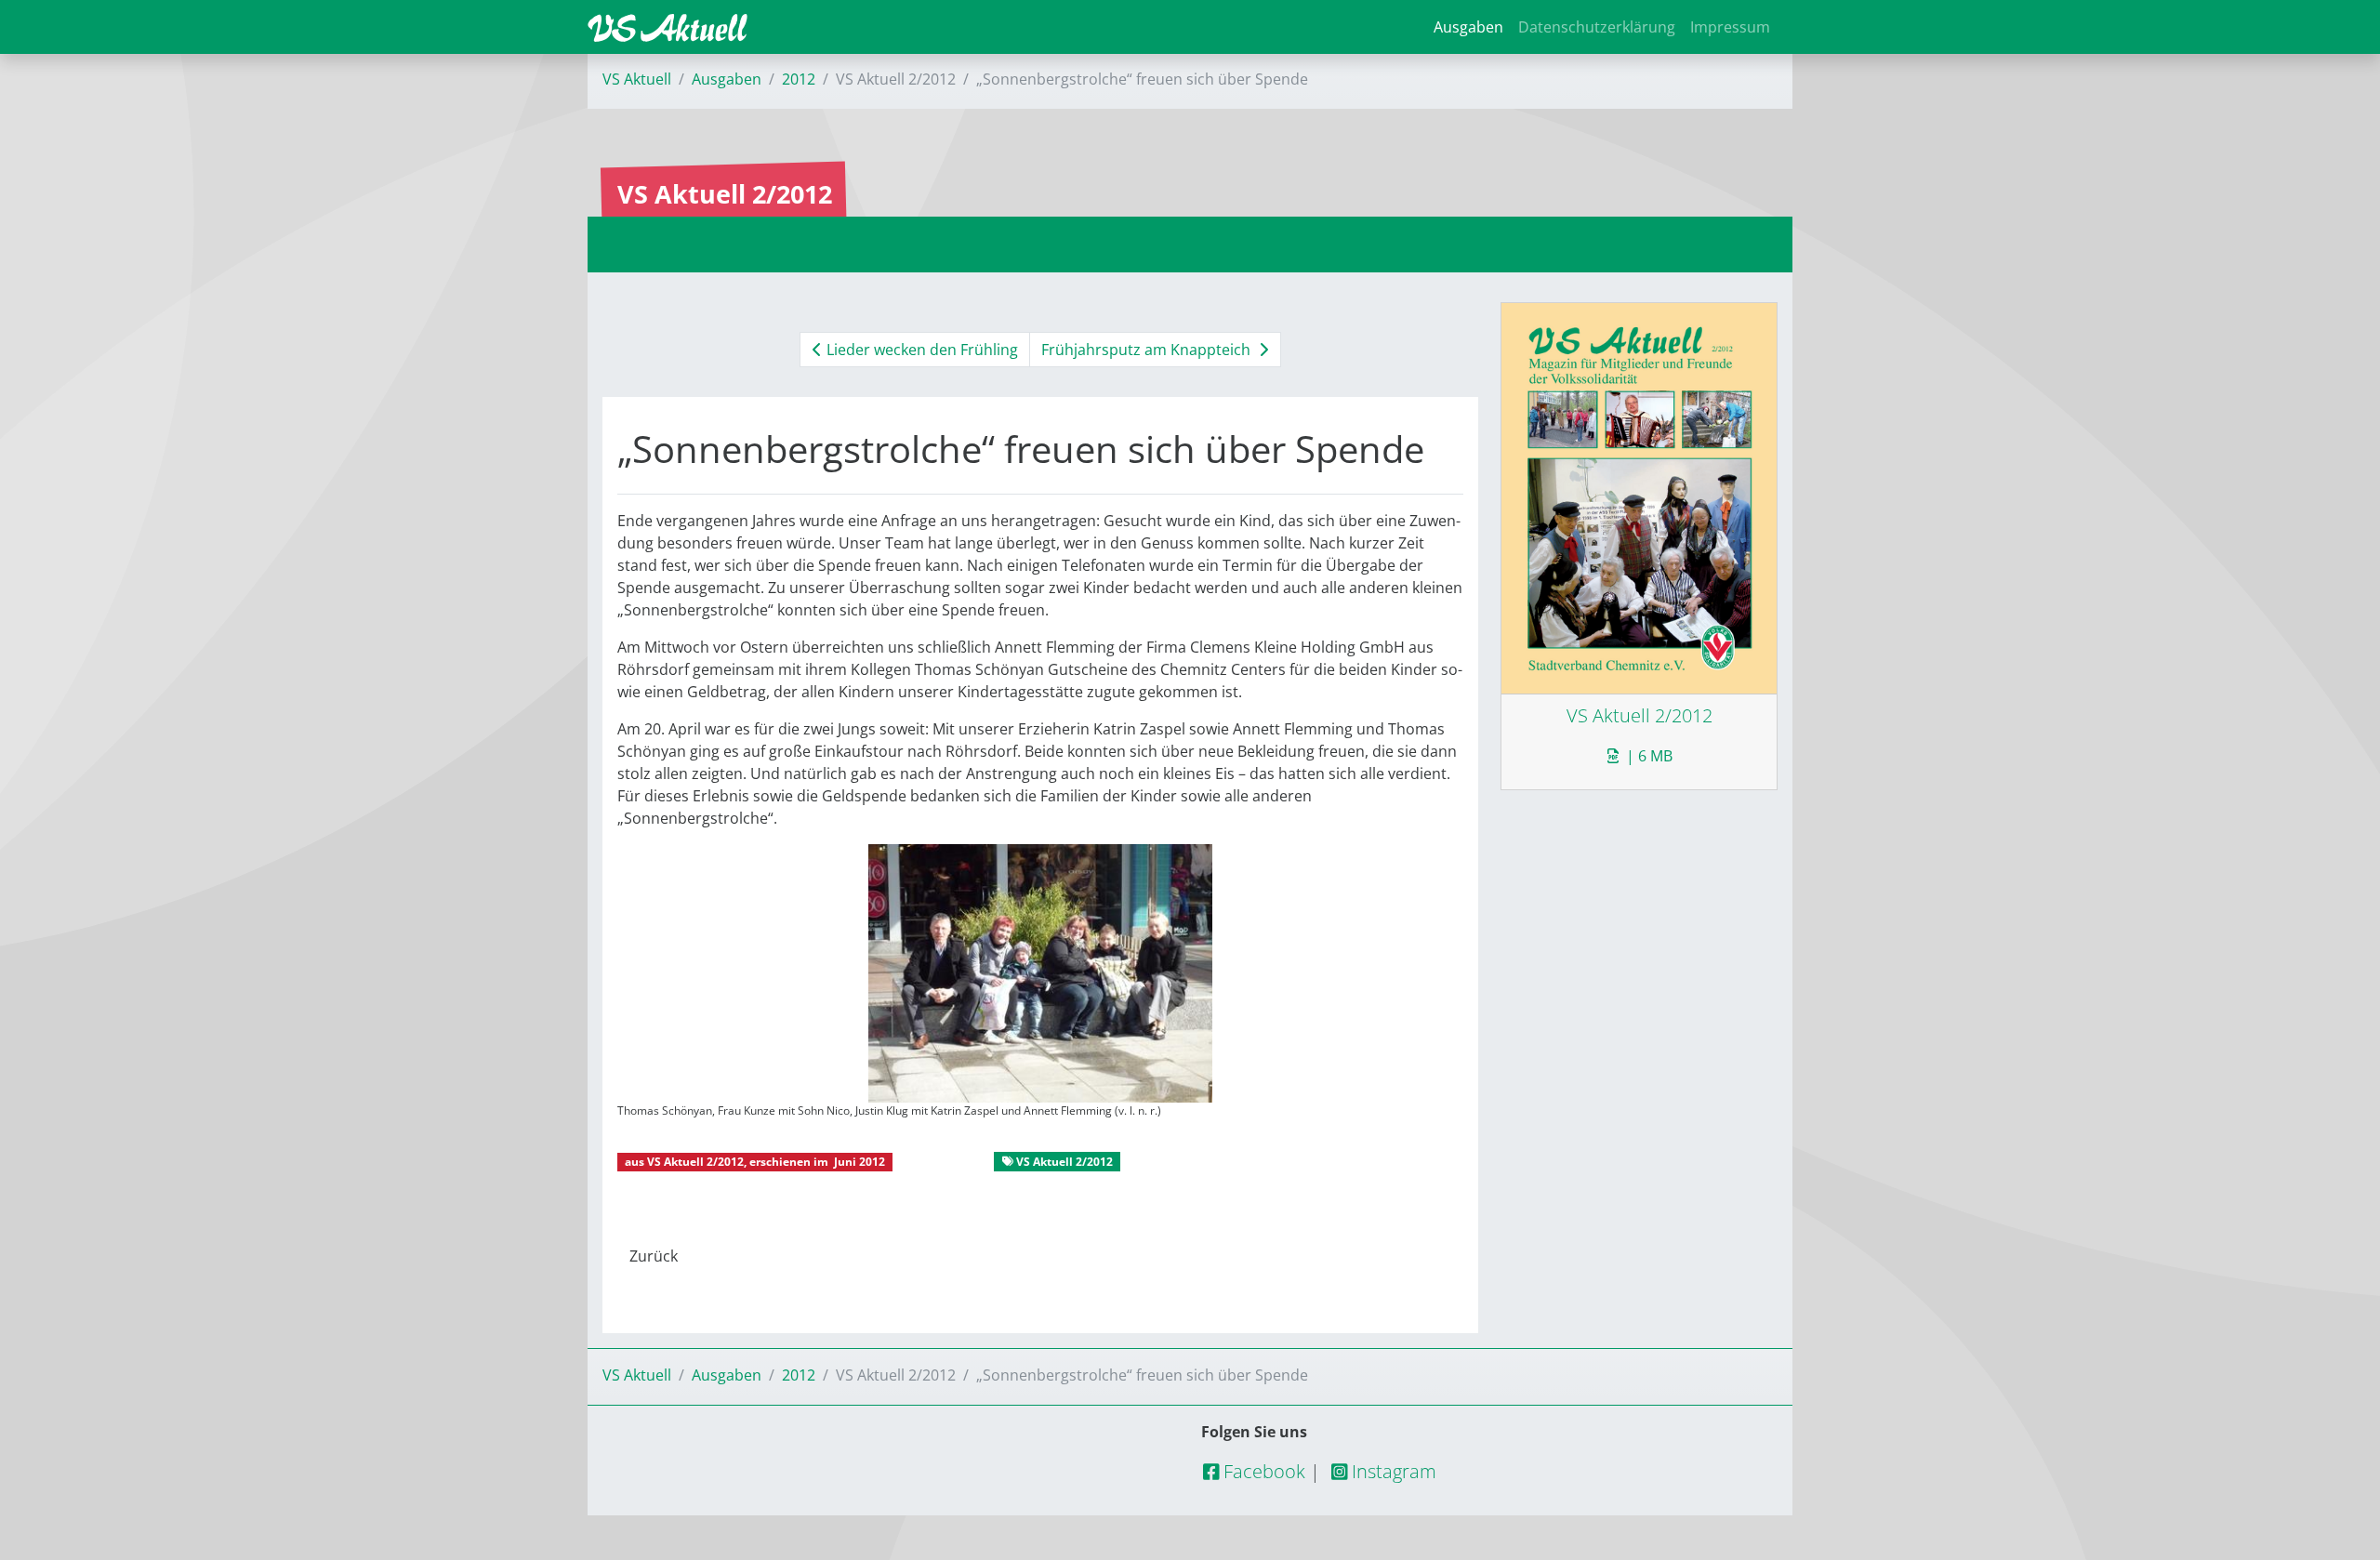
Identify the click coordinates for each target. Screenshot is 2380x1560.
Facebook (1262, 1471)
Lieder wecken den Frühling (920, 350)
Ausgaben (1468, 27)
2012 (799, 79)
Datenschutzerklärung (1597, 27)
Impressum (1730, 27)
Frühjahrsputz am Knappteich (1148, 350)
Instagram (1392, 1471)
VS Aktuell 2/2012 (695, 1162)
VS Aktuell (637, 79)
